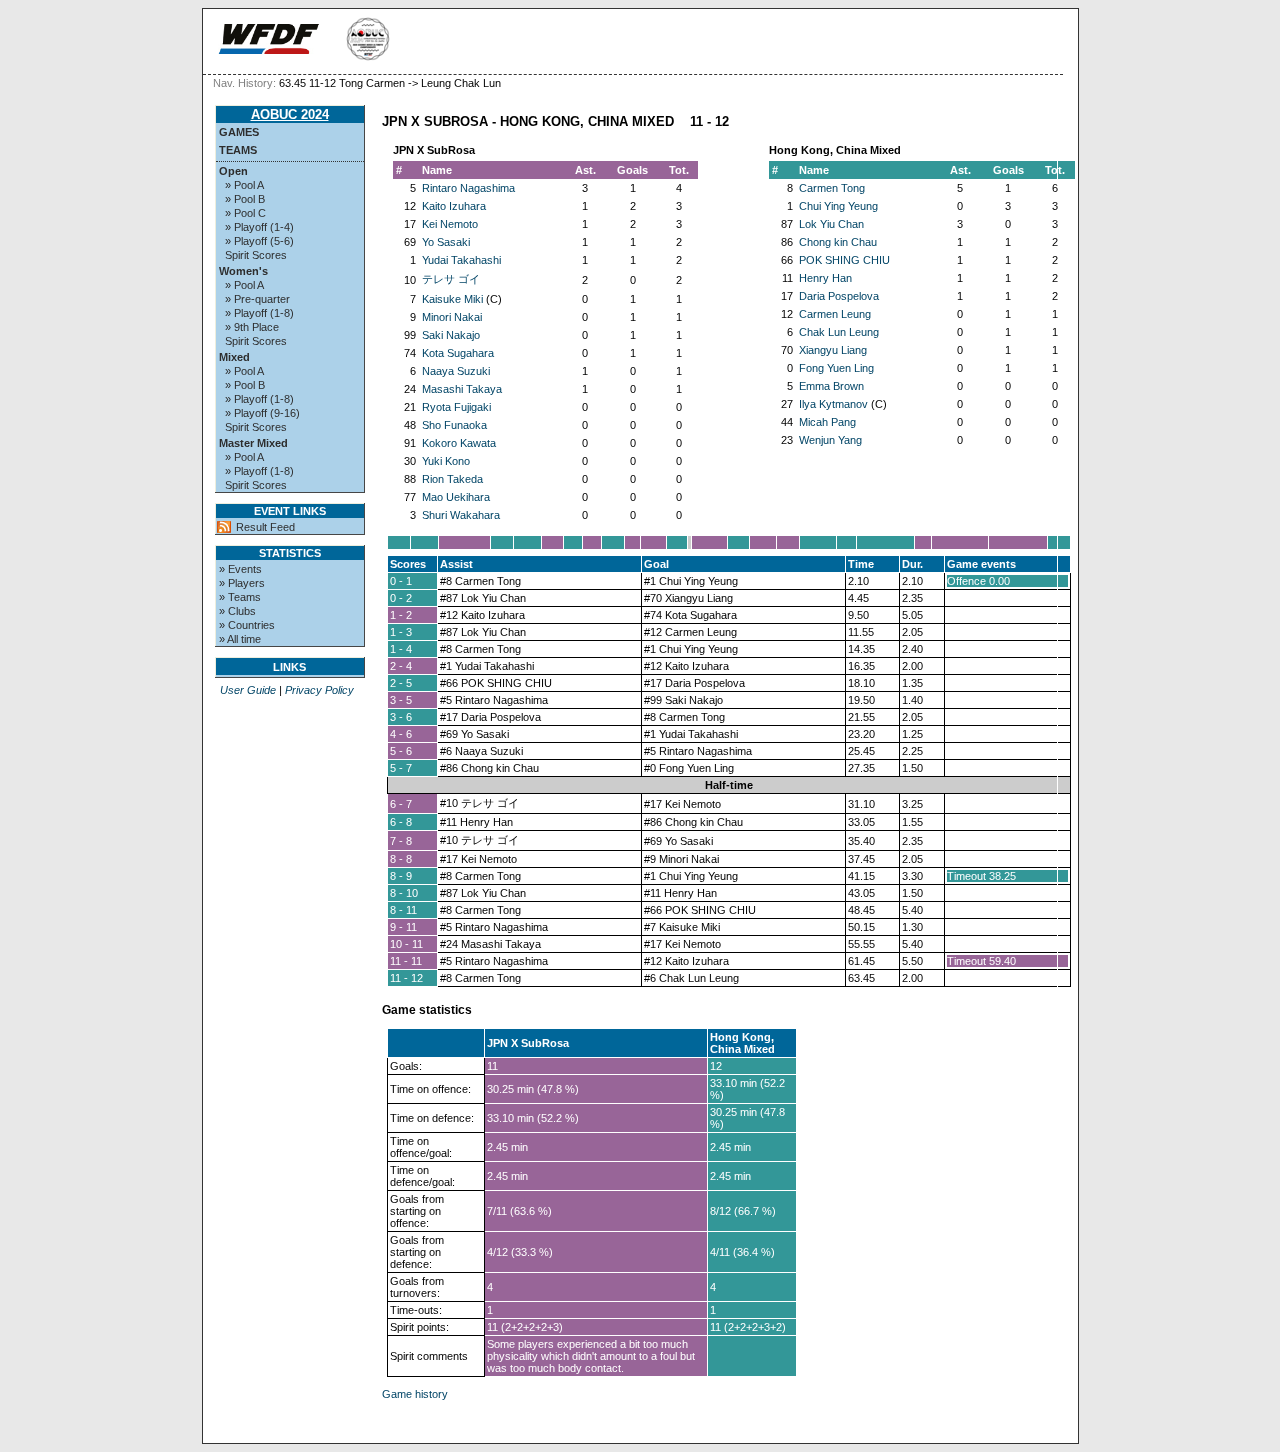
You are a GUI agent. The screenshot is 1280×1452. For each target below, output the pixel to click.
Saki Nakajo (451, 335)
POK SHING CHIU (844, 260)
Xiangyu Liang (833, 350)
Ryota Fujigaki (456, 407)
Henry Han (825, 278)
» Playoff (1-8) (259, 313)
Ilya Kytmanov (833, 404)
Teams (238, 150)
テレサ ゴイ (451, 279)
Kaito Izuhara (454, 206)
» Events (240, 569)
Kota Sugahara (458, 353)
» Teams (240, 597)
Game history (415, 1394)
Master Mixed (253, 443)
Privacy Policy (319, 690)
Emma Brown (831, 386)
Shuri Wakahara (461, 515)
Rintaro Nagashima (468, 188)
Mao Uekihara (456, 497)
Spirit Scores (256, 255)
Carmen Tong (832, 188)
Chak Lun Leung (839, 332)
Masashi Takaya (462, 389)
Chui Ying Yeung (838, 206)
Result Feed (265, 527)
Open (233, 171)
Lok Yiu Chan (831, 224)
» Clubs (237, 611)
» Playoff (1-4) (259, 227)
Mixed (234, 357)
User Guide (248, 690)
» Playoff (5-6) (259, 241)
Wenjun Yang (830, 440)
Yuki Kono (446, 461)
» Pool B (245, 199)
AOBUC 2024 (290, 114)
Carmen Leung (835, 314)
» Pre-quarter (257, 299)
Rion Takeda (452, 479)
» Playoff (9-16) (262, 413)
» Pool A (244, 185)
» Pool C (245, 213)
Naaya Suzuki (456, 371)
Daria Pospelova (839, 296)
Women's (243, 271)
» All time (240, 639)
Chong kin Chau (838, 242)
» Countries (247, 625)
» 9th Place (252, 327)
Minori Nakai (452, 317)
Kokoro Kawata (459, 443)
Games (239, 132)
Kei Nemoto (450, 224)
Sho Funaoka (454, 425)
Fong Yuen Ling (836, 368)
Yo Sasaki (446, 242)
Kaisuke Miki (452, 299)
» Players (242, 583)
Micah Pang (827, 422)
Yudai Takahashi (461, 260)
